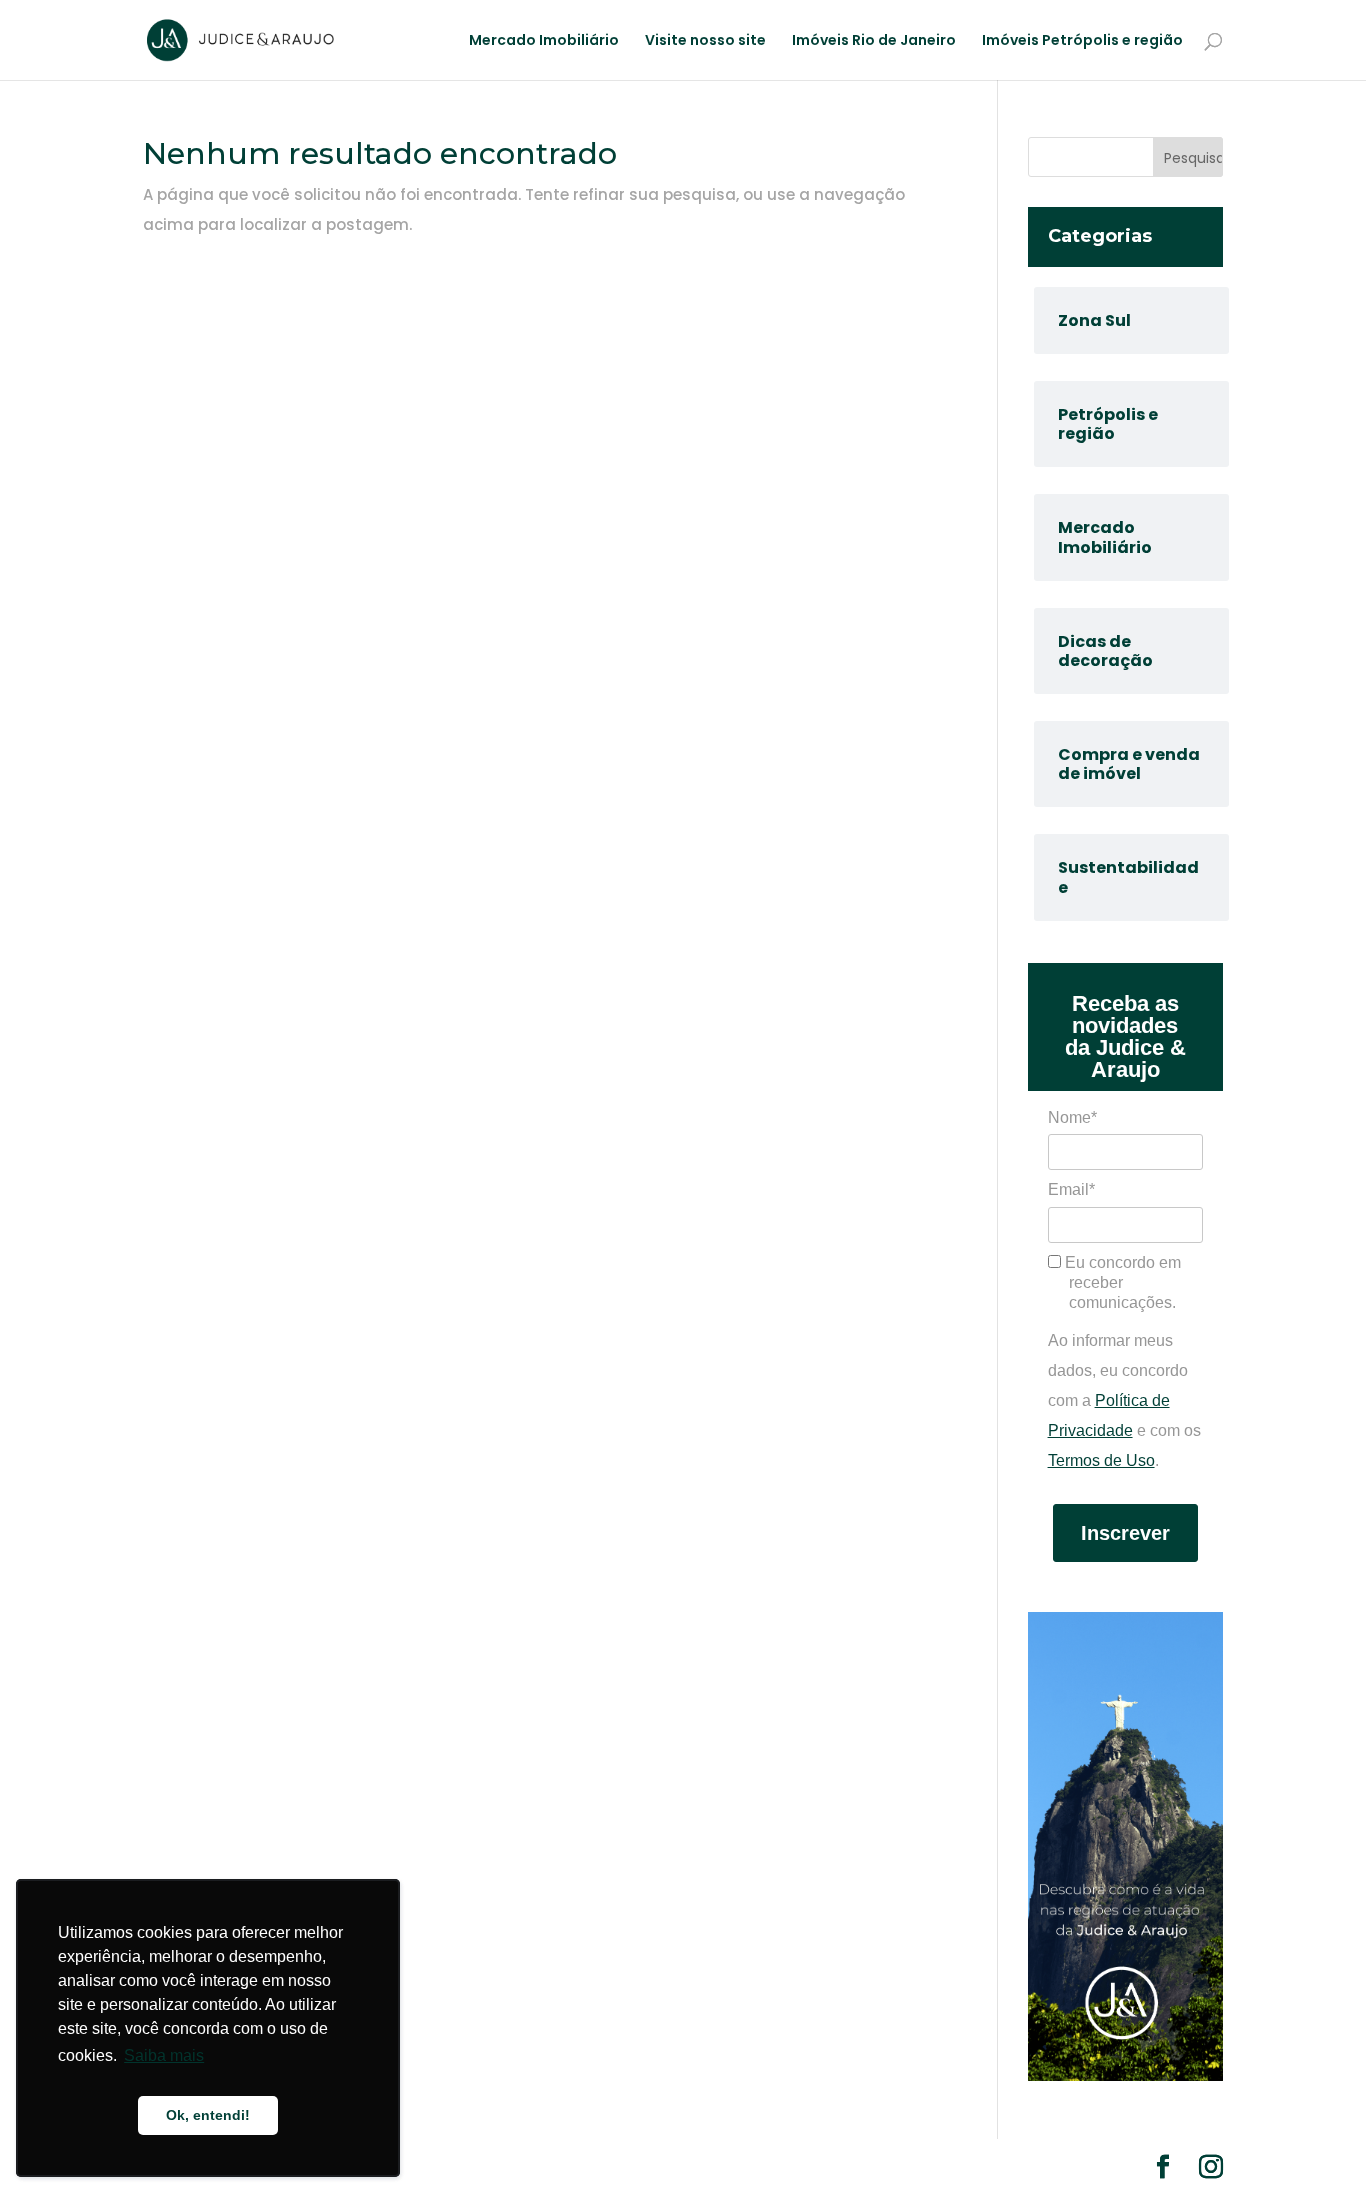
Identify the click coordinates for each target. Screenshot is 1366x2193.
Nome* (1072, 1117)
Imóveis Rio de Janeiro (874, 41)
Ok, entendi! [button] (208, 2115)
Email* (1071, 1189)
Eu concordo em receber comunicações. (1121, 1282)
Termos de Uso (1101, 1460)
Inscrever (1125, 1533)
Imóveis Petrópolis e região (1082, 41)
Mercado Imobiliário (544, 41)
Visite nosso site (705, 41)
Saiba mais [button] (164, 2055)
